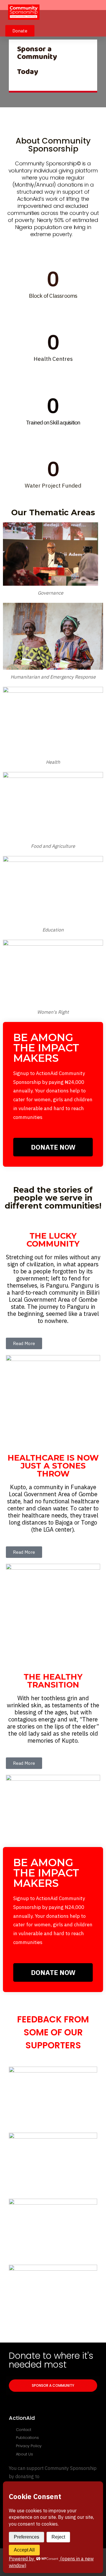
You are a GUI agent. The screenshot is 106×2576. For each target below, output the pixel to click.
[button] (96, 13)
